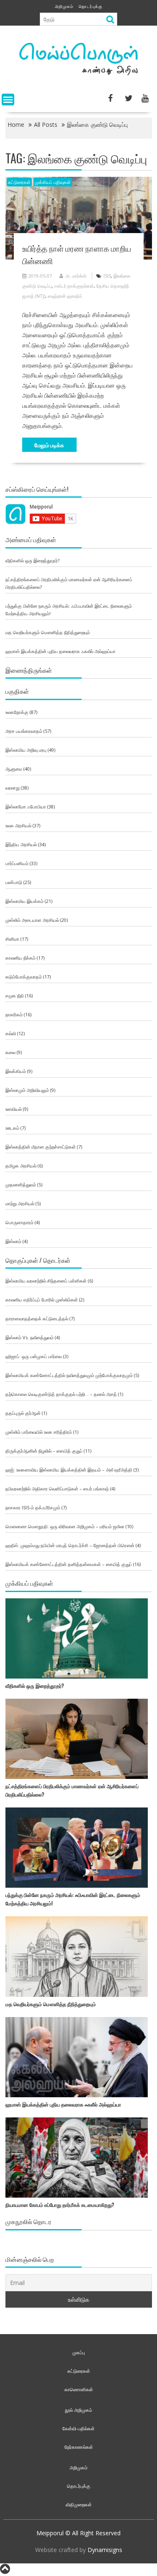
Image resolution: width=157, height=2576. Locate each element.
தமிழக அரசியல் (21, 1166)
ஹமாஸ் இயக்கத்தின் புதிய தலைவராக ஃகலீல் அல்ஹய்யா (60, 651)
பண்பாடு (14, 882)
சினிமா (12, 939)
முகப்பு (79, 2352)
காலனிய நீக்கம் (21, 958)
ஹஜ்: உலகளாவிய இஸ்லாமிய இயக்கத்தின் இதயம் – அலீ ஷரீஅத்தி (69, 1470)
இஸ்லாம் (13, 1241)
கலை (10, 1052)
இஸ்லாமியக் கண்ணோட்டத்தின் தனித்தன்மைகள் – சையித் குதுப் (69, 1564)
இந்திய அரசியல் (21, 844)
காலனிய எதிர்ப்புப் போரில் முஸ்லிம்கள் (42, 1300)
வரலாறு (13, 788)
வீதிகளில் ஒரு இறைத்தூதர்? (32, 560)
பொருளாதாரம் (19, 1222)
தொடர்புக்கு (91, 6)
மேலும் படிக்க (49, 445)
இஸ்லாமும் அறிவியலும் (27, 1090)
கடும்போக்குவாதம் (24, 977)
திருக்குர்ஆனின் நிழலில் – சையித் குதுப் (44, 1451)
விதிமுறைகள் (79, 2504)
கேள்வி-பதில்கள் (78, 2428)
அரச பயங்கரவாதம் (24, 731)
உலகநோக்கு (17, 712)
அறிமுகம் (64, 6)
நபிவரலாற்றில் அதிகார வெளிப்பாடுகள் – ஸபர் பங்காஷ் (57, 1489)
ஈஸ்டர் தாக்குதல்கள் (74, 286)
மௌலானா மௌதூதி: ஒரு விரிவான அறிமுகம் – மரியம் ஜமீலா (65, 1526)
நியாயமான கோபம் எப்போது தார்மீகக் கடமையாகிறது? (60, 2205)
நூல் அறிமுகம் (78, 2410)
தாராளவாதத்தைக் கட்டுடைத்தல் (37, 1318)
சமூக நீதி (15, 996)
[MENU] (8, 100)
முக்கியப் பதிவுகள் (53, 182)
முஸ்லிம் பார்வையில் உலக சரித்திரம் (39, 1432)
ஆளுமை (14, 769)
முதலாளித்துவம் (21, 1184)
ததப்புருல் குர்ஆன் (23, 1413)
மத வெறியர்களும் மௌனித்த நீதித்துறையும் (48, 632)
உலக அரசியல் (18, 825)
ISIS (107, 276)
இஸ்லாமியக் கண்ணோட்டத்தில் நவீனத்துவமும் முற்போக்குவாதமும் (69, 1375)
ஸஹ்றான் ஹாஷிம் (65, 296)
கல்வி (11, 1033)
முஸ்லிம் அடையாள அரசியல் (32, 920)
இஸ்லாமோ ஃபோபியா (26, 807)
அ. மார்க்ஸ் (76, 276)
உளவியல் (14, 1109)
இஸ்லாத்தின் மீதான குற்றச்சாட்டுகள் (41, 1147)
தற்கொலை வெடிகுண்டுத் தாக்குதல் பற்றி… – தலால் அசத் (61, 1394)
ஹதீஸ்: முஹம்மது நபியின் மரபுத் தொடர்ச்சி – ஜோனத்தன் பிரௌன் (70, 1545)
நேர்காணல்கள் (79, 2447)
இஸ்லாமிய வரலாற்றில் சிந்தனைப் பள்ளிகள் (46, 1281)
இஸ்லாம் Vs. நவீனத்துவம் (30, 1337)
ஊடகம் (12, 1128)
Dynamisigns (105, 2550)
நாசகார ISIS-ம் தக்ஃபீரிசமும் (33, 1507)
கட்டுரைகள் (19, 182)
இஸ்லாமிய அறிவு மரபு (26, 750)
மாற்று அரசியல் (20, 1203)
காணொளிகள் (79, 2389)
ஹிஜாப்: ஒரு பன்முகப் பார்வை (34, 1356)
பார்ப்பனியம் (17, 863)
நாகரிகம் (14, 1014)
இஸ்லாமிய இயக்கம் (24, 901)
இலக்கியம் (16, 1071)
